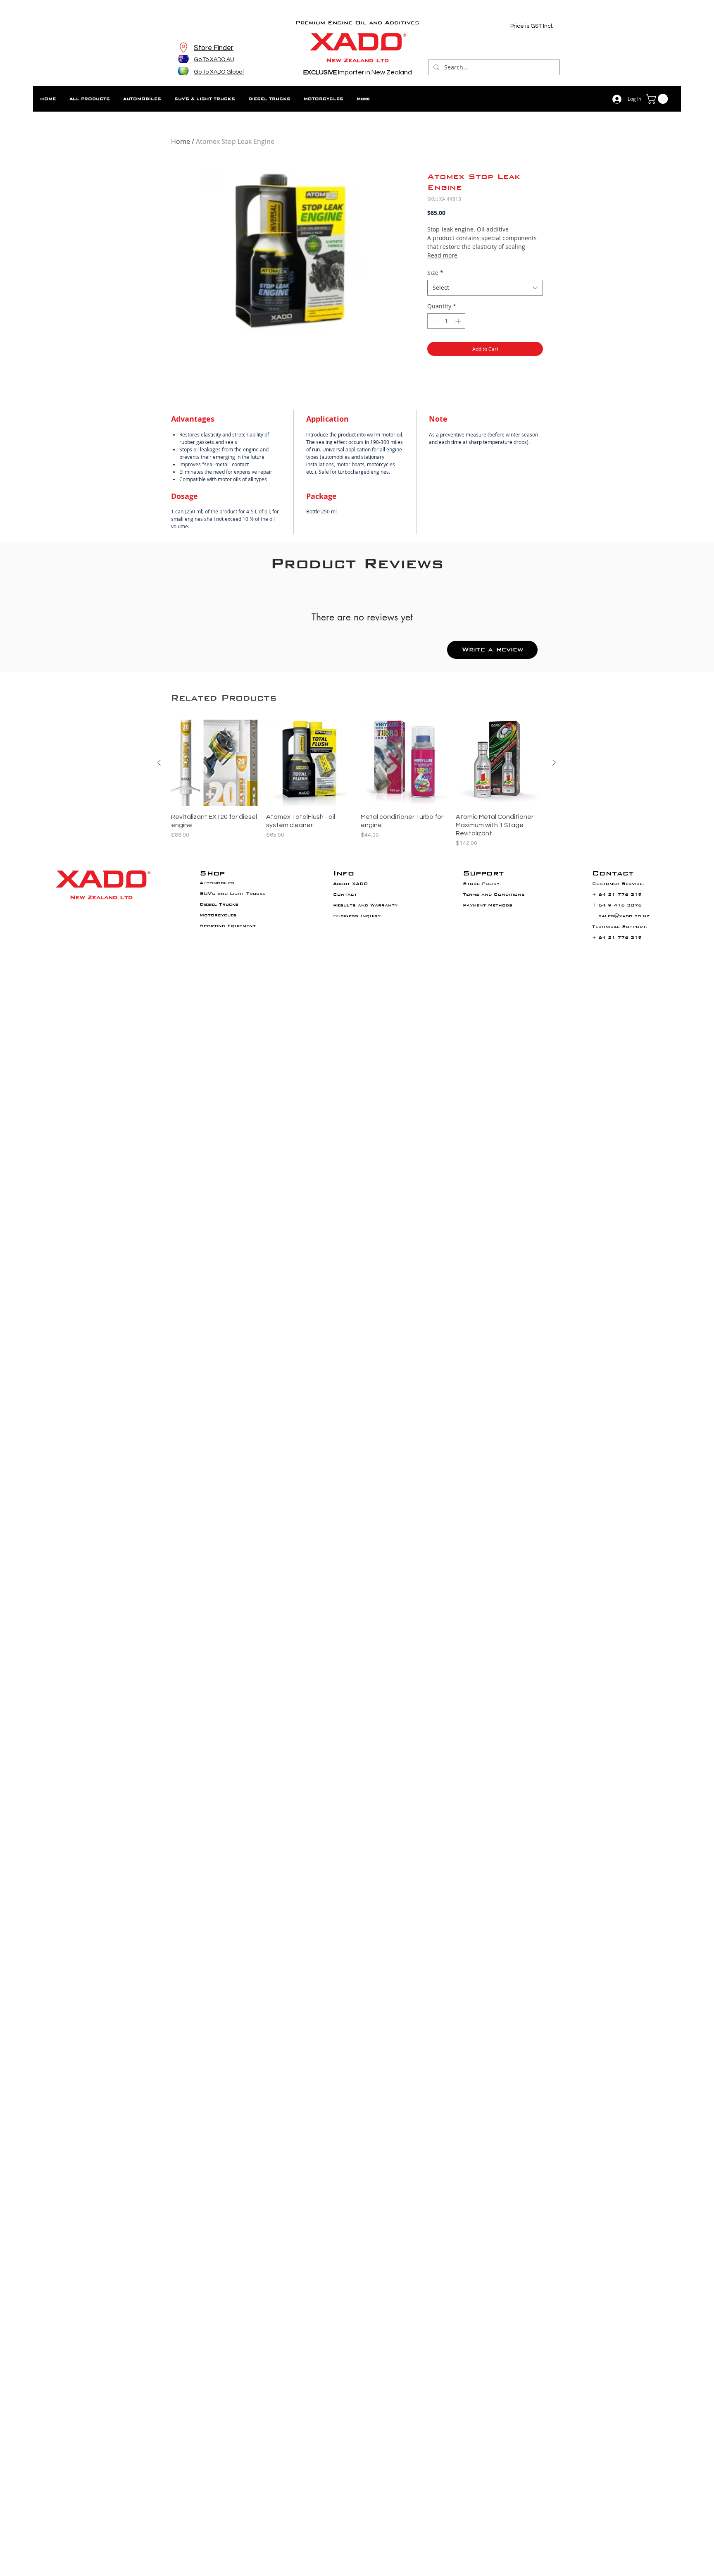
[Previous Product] (159, 763)
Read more (442, 255)
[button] (658, 99)
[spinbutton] (446, 321)
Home (181, 141)
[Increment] (459, 321)
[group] (357, 784)
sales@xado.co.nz (624, 916)
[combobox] (485, 288)
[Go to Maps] (183, 48)
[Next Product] (554, 763)
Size (435, 273)
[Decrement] (434, 321)
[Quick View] (214, 763)
